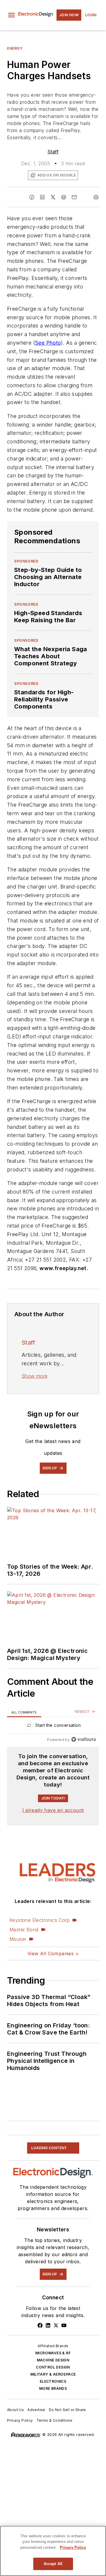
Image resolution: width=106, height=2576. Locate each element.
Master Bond (24, 1930)
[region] (53, 1727)
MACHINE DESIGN (53, 2360)
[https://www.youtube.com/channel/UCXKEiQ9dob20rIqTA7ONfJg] (64, 2325)
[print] (96, 197)
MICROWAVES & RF (53, 2353)
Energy (15, 48)
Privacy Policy (20, 2420)
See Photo (48, 343)
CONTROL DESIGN (53, 2367)
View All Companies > (53, 1954)
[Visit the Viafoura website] (83, 1739)
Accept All (53, 2564)
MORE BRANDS (53, 2388)
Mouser (18, 1939)
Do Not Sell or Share (67, 2410)
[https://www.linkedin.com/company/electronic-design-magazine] (48, 2325)
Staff (53, 152)
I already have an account (53, 1810)
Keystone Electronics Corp (39, 1920)
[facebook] (32, 197)
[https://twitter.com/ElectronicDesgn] (56, 2325)
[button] (11, 15)
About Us (15, 2410)
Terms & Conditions (55, 2420)
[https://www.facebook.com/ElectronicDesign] (40, 2325)
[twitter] (53, 197)
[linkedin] (42, 197)
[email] (74, 197)
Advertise (36, 2410)
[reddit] (64, 197)
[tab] (24, 1712)
